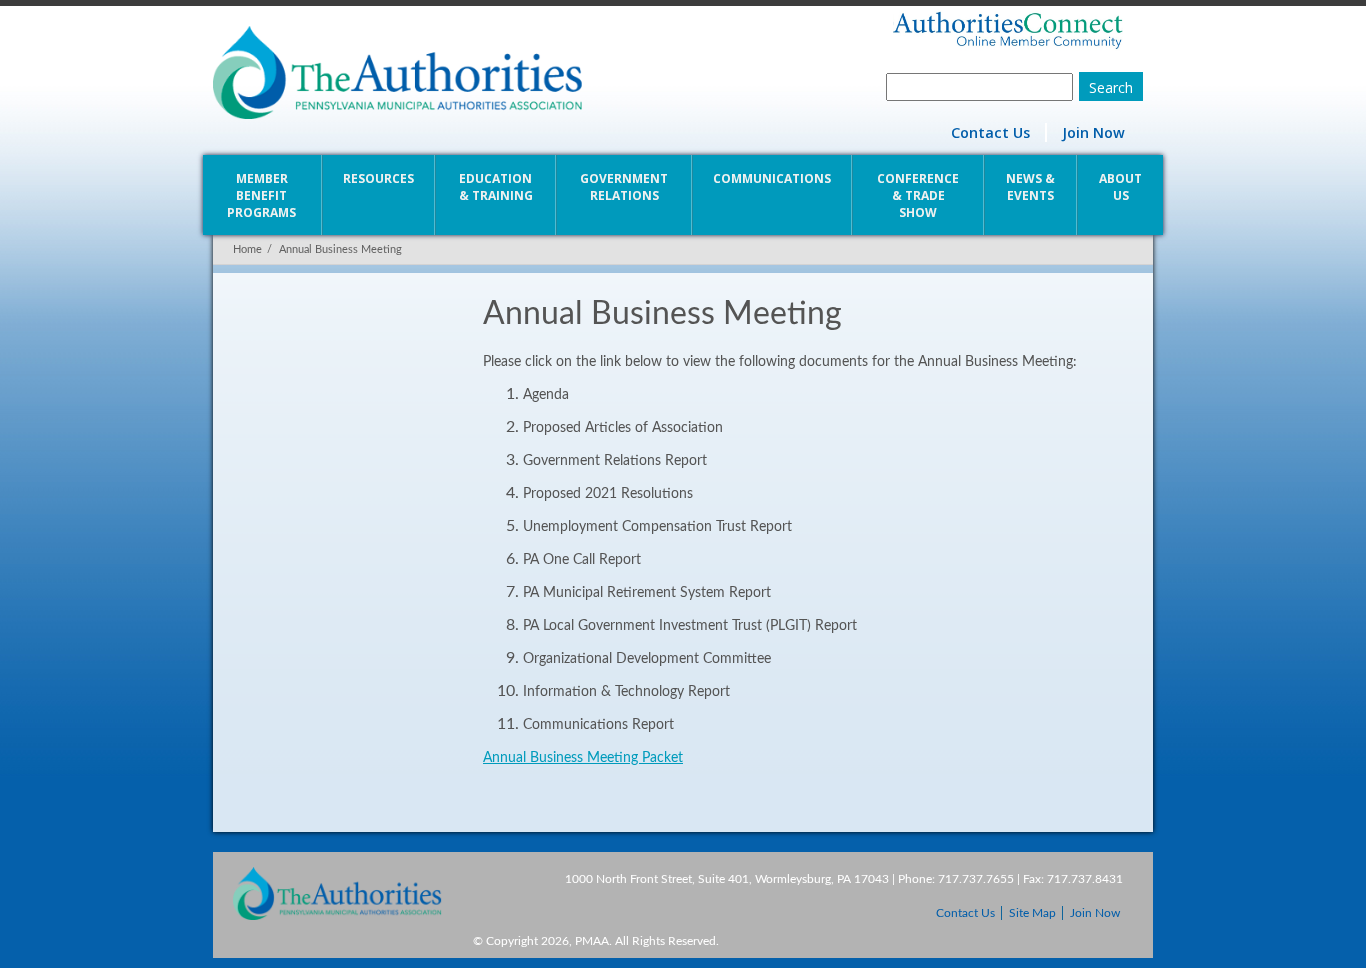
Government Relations (624, 187)
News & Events (1030, 187)
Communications (772, 178)
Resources (378, 178)
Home (247, 250)
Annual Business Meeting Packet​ (583, 758)
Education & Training (496, 187)
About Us (1120, 187)
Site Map (1032, 913)
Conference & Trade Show (918, 195)
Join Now (1093, 132)
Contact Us (990, 132)
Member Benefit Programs (261, 195)
